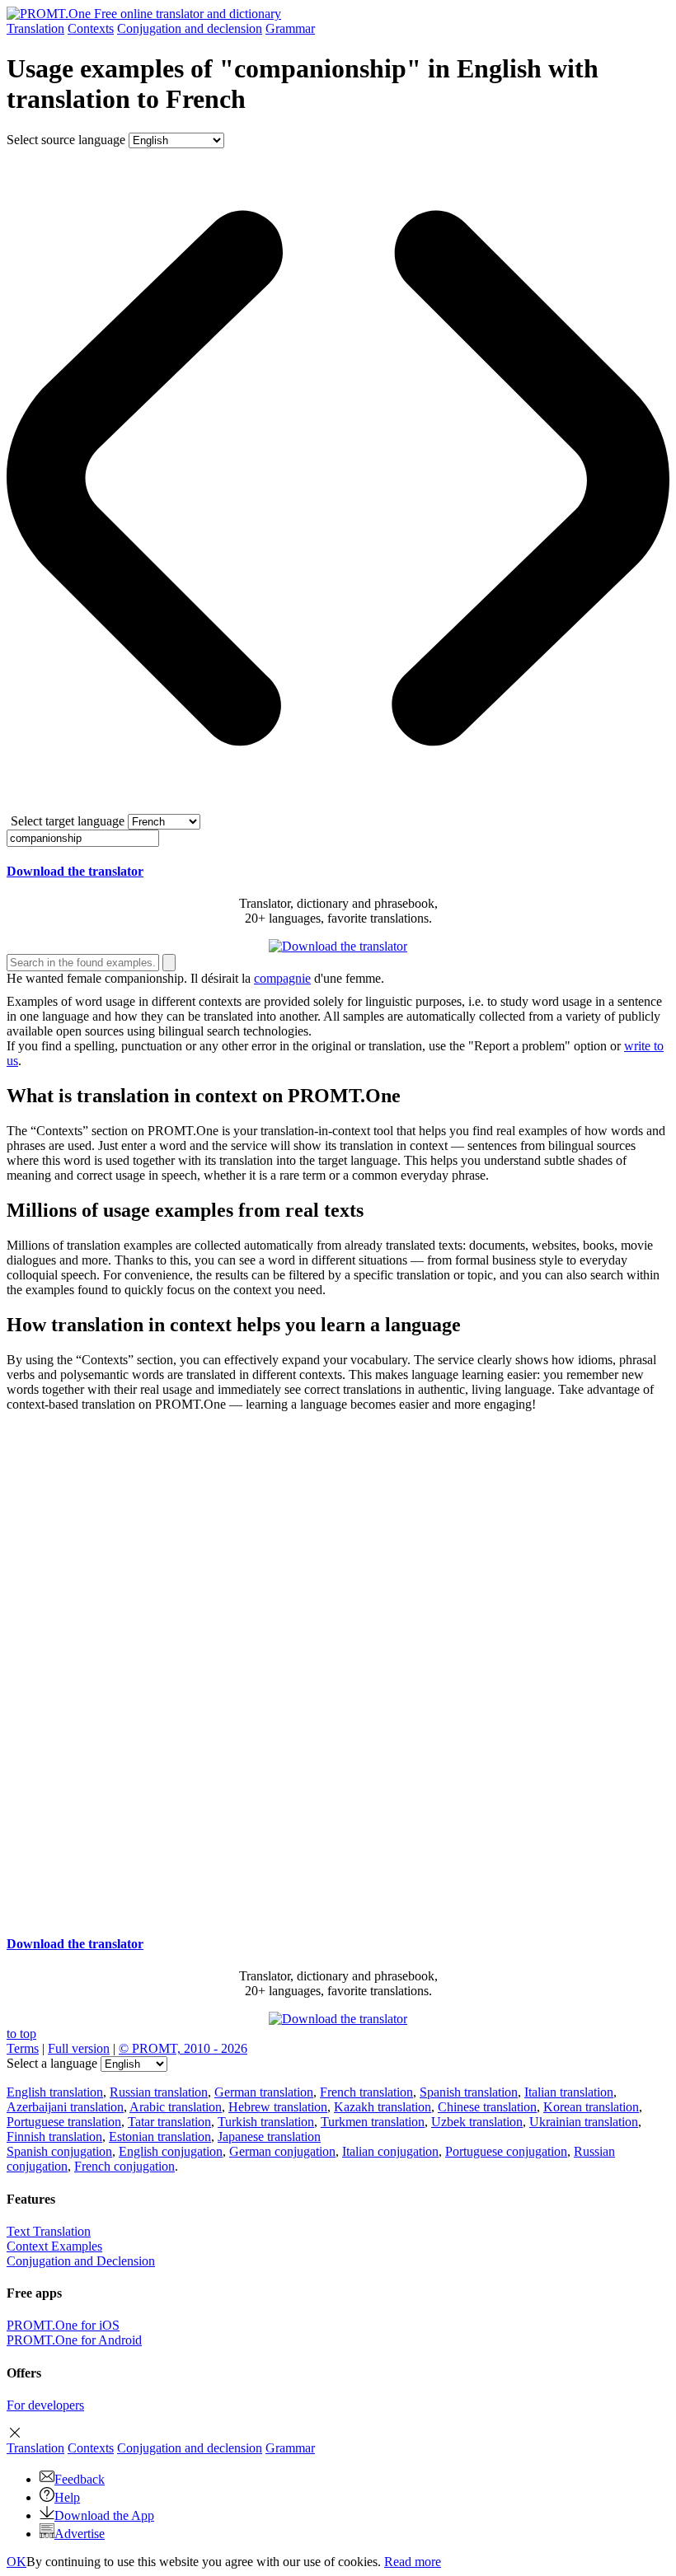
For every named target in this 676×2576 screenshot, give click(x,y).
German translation (264, 2092)
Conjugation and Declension (81, 2261)
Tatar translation (169, 2122)
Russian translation (159, 2092)
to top (21, 2034)
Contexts (91, 28)
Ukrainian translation (584, 2122)
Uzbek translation (477, 2122)
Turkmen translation (373, 2122)
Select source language (66, 140)
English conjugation (171, 2151)
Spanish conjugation (59, 2151)
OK (16, 2562)
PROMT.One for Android (74, 2340)
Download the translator (75, 871)
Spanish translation (469, 2092)
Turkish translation (266, 2122)
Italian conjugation (390, 2151)
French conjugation (124, 2166)
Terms (23, 2048)
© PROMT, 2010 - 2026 (183, 2048)
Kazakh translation (383, 2107)
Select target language (68, 821)
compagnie (282, 978)
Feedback (80, 2479)
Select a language (52, 2063)
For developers (45, 2405)
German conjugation (282, 2151)
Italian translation (569, 2092)
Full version (79, 2048)
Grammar (290, 28)
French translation (366, 2092)
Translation (35, 28)
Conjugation (190, 28)
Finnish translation (54, 2137)
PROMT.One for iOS (63, 2325)
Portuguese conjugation (506, 2151)
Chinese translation (487, 2107)
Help (67, 2497)
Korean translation (591, 2107)
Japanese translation (269, 2137)
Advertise (80, 2534)
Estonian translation (160, 2137)
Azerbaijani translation (65, 2107)
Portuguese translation (64, 2122)
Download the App (104, 2515)
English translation (55, 2092)
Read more (413, 2562)
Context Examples (54, 2246)
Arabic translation (176, 2107)
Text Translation (49, 2231)
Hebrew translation (278, 2107)
